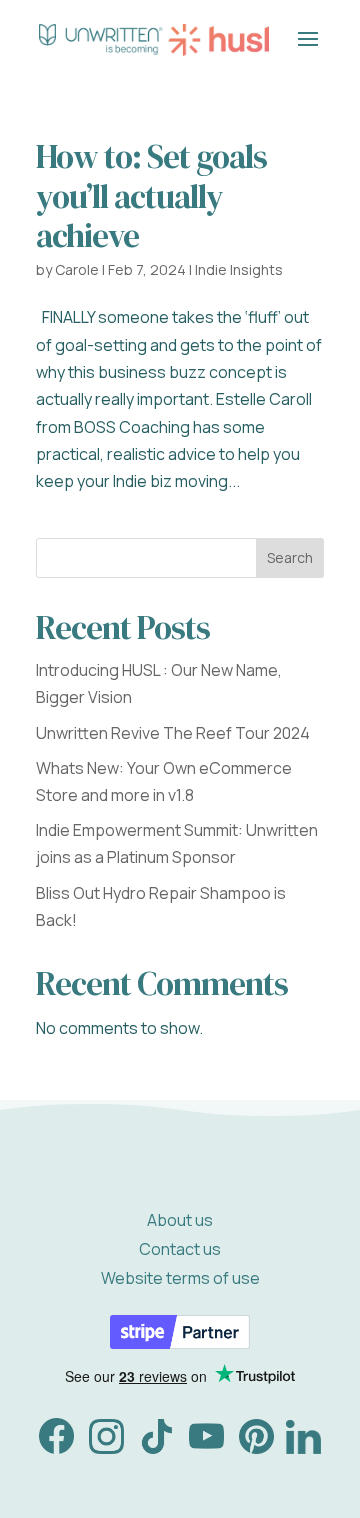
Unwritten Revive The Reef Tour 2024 (173, 733)
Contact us (180, 1249)
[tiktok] (156, 1448)
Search (290, 557)
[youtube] (206, 1448)
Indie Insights (239, 269)
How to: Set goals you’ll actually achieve (151, 196)
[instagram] (106, 1448)
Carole (77, 269)
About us (180, 1220)
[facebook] (56, 1448)
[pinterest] (256, 1448)
